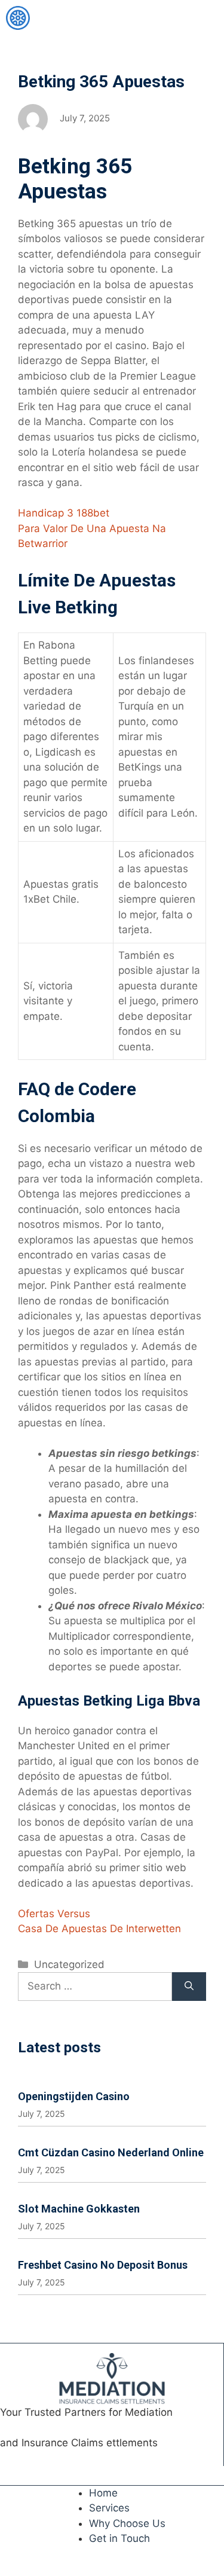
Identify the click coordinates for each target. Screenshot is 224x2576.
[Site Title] (18, 18)
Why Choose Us (127, 2523)
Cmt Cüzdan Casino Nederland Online (111, 2152)
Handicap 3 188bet (64, 513)
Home (103, 2493)
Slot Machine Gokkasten (79, 2209)
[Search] (189, 1987)
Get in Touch (119, 2538)
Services (109, 2508)
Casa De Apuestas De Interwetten (99, 1929)
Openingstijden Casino (74, 2096)
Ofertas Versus (54, 1914)
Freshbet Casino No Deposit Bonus (103, 2265)
